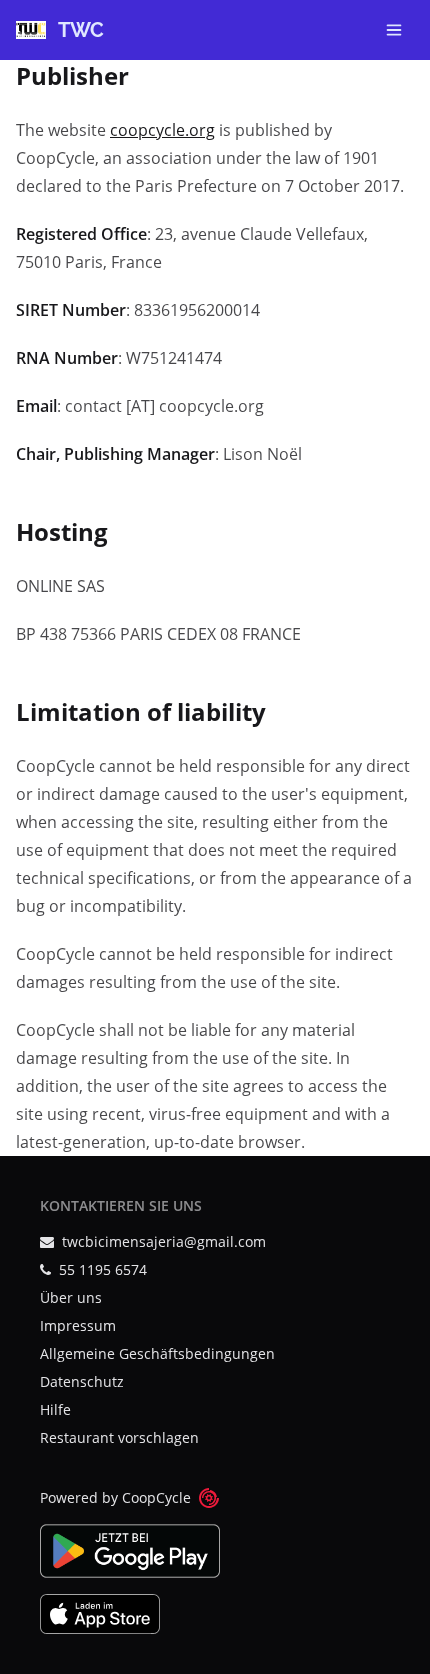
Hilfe (55, 1409)
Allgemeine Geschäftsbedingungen (157, 1353)
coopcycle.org (162, 130)
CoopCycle (156, 1497)
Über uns (71, 1297)
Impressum (78, 1325)
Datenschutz (82, 1381)
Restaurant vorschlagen (119, 1437)
